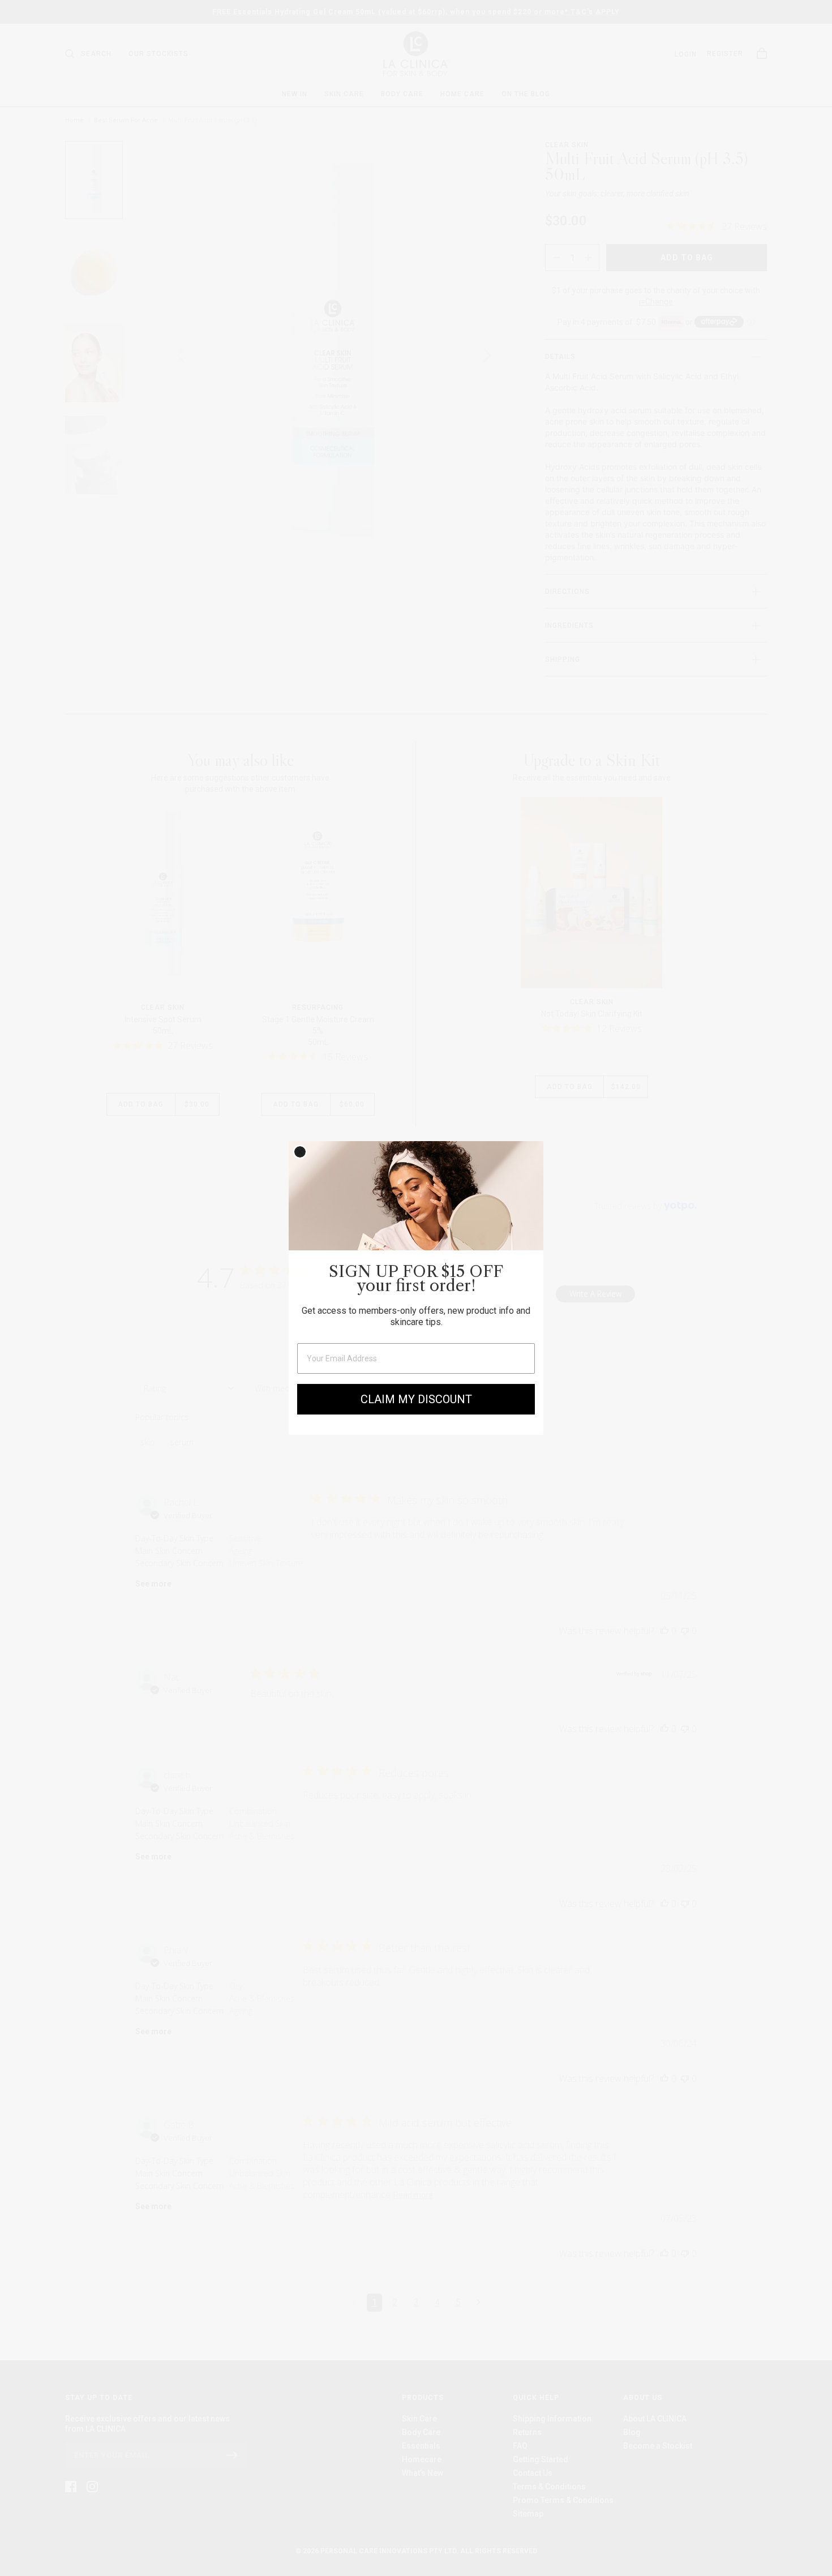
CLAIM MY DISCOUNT (416, 1399)
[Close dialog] (300, 1152)
